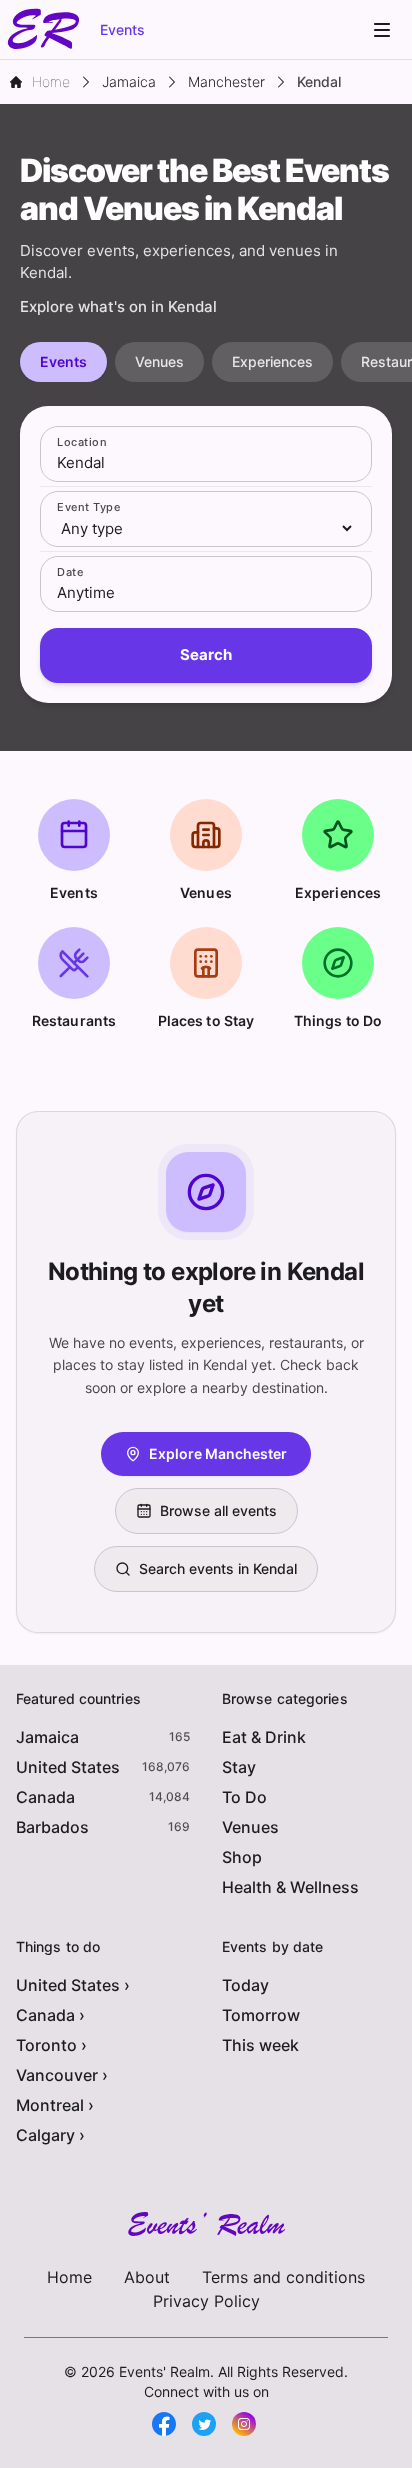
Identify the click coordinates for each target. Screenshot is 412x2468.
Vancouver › (62, 2075)
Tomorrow (261, 2015)
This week (260, 2045)
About (147, 2277)
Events (122, 29)
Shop (242, 1857)
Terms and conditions (283, 2277)
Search (206, 654)
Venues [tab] (159, 361)
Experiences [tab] (272, 361)
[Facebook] (164, 2424)
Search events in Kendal (218, 1568)
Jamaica (47, 1737)
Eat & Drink (264, 1737)
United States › (73, 1985)
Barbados (52, 1827)
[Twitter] (204, 2424)
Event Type (88, 507)
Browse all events (218, 1510)
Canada (45, 1797)
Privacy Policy (206, 2301)
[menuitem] (382, 30)
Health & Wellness (290, 1887)
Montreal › (55, 2105)
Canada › (50, 2015)
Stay (239, 1767)
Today (245, 1985)
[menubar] (382, 30)
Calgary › (50, 2135)
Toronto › (51, 2045)
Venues (250, 1827)
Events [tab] (63, 361)
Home (69, 2277)
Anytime (86, 592)
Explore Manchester (218, 1453)
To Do (244, 1797)
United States (68, 1767)
